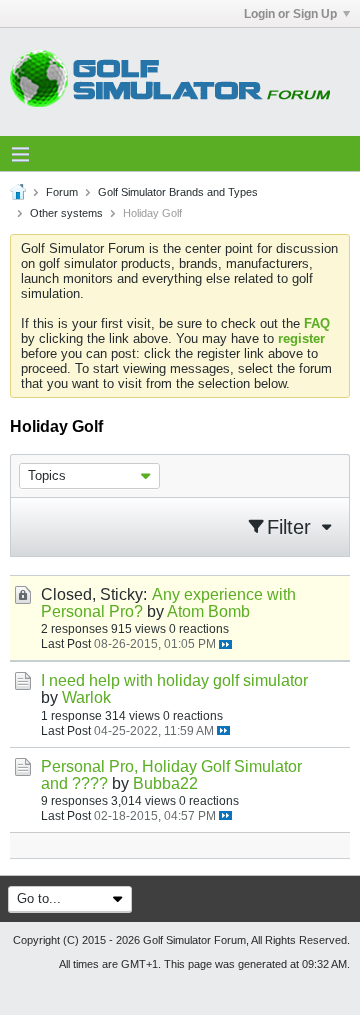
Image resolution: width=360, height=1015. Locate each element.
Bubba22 (165, 783)
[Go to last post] (225, 644)
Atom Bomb (208, 611)
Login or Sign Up (290, 14)
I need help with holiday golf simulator (174, 680)
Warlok (86, 697)
